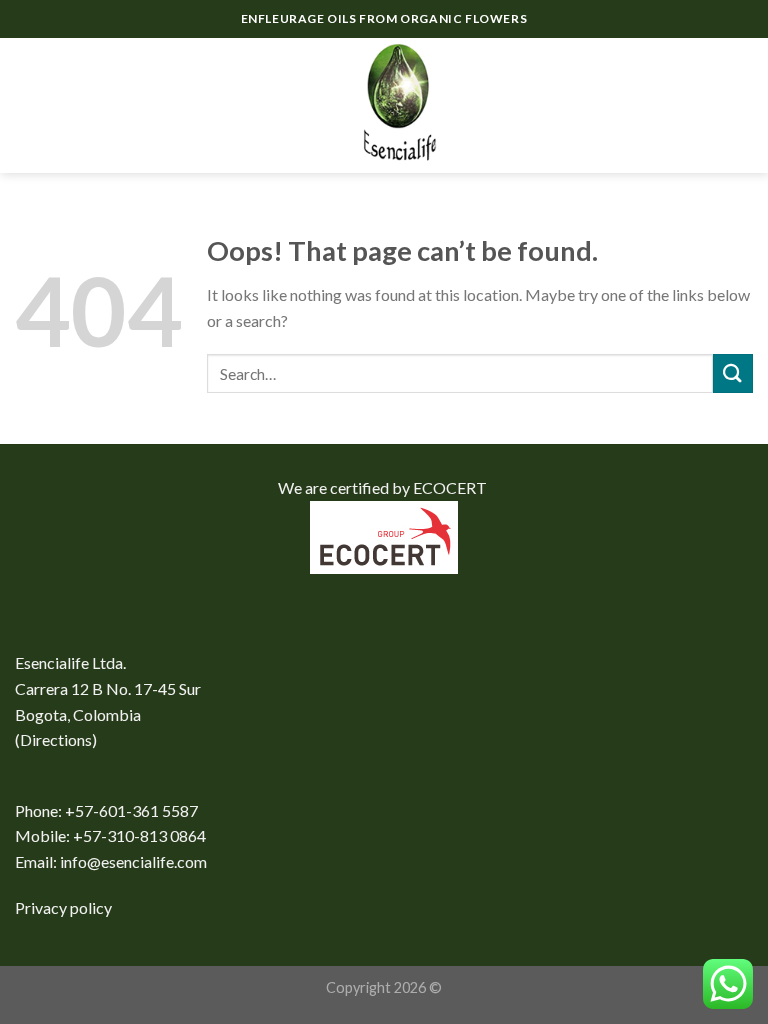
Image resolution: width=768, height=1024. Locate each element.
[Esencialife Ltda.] (384, 105)
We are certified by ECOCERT (384, 487)
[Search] (702, 105)
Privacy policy (63, 907)
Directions (56, 739)
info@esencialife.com (133, 861)
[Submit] (733, 373)
